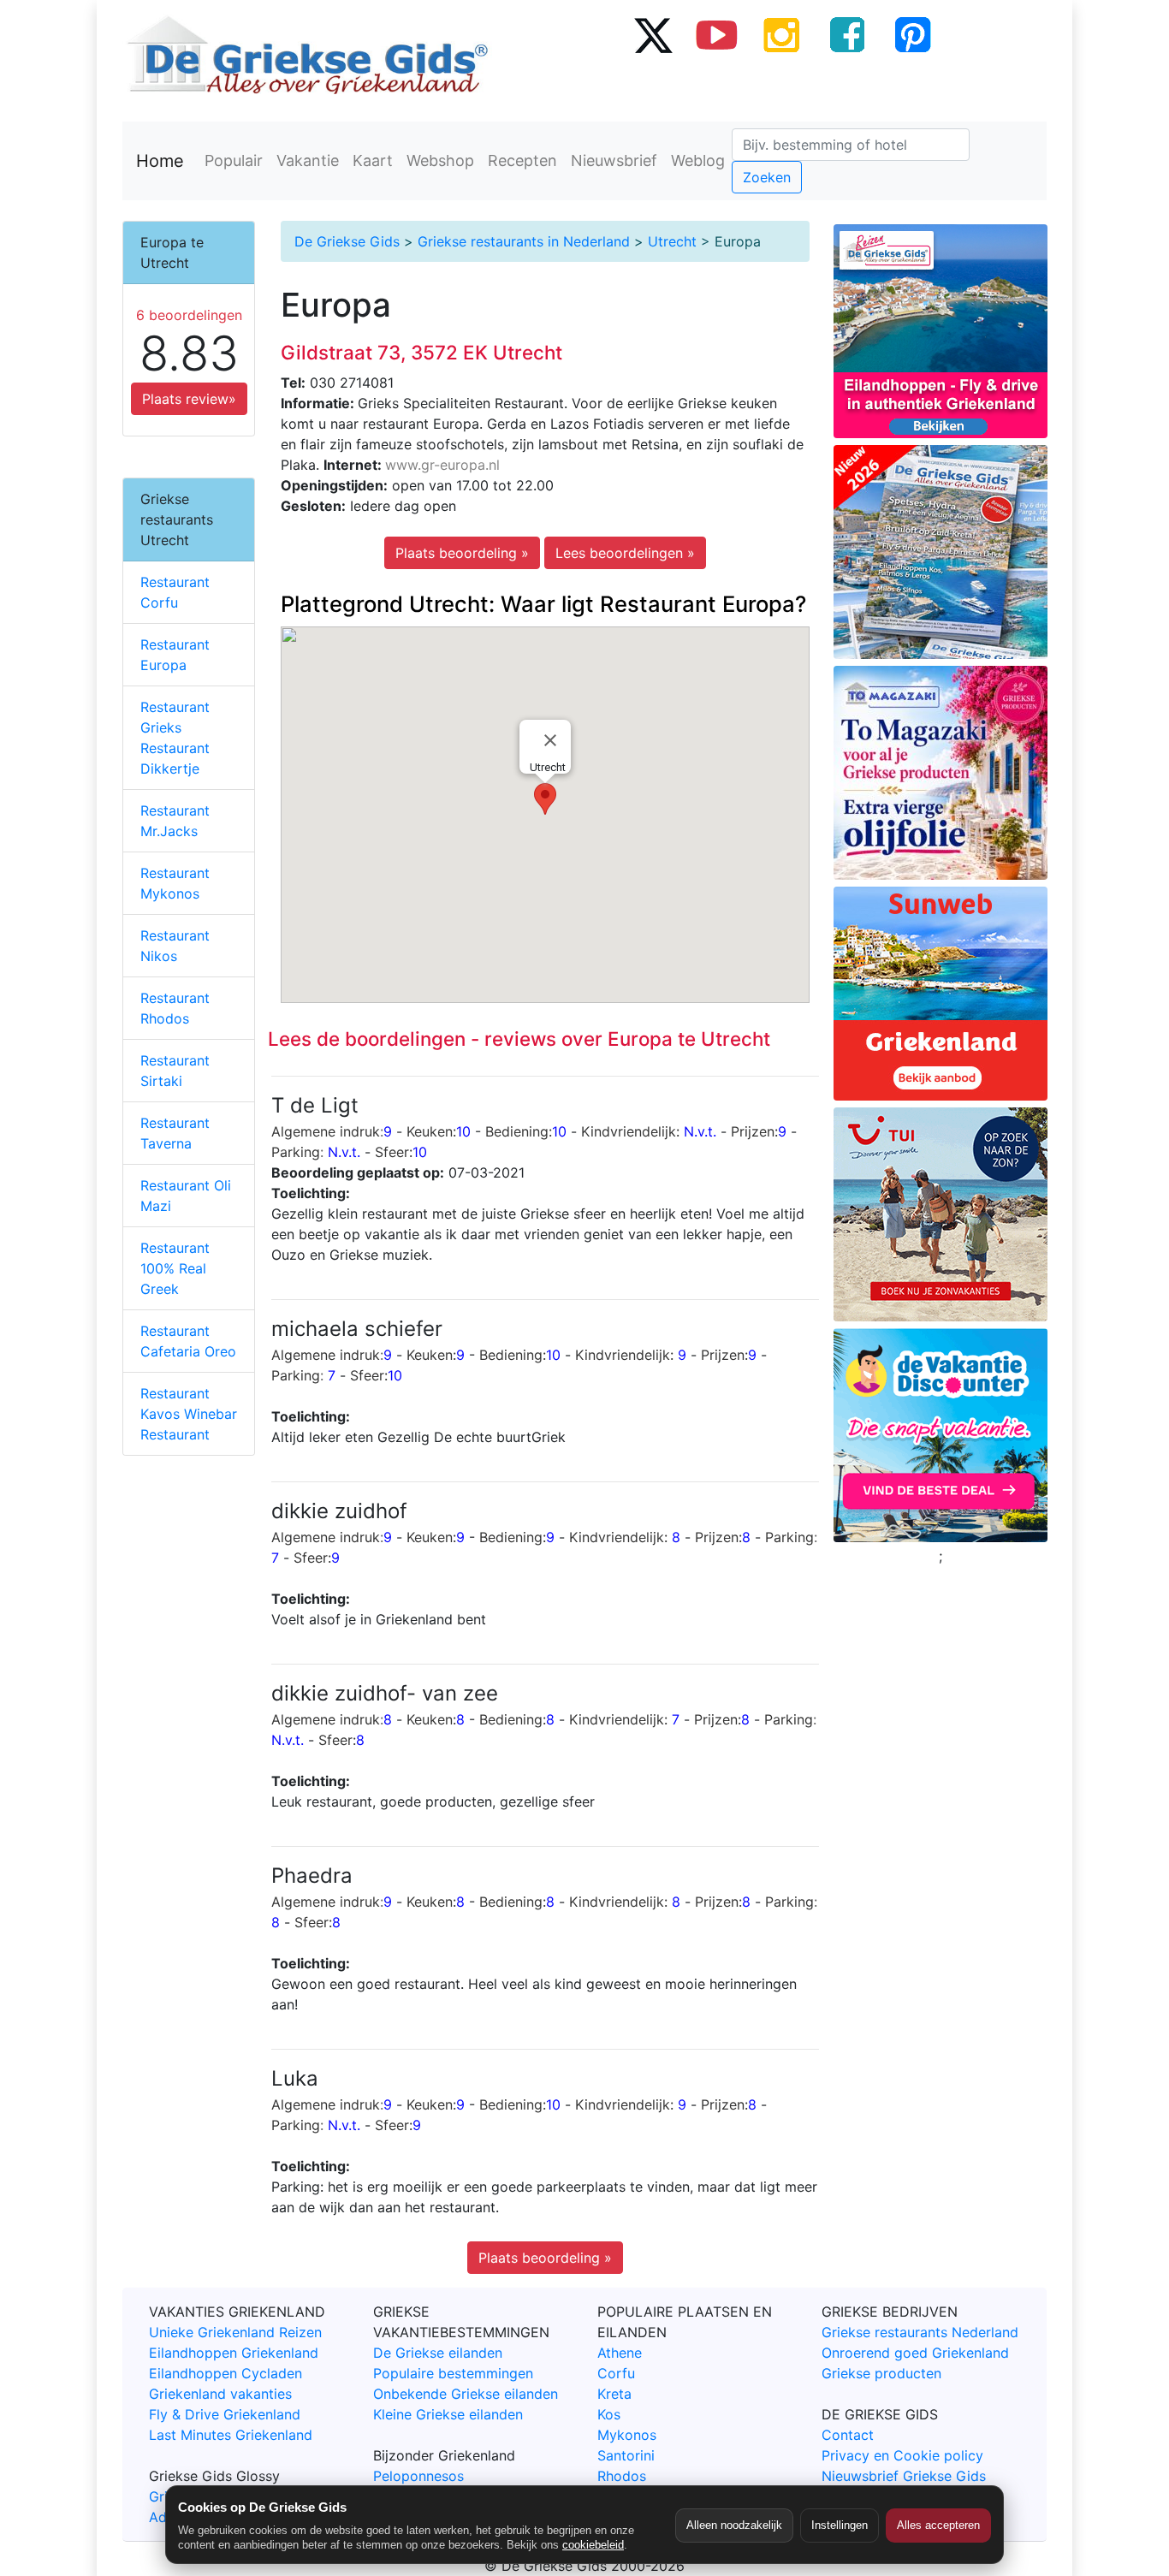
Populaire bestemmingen (453, 2373)
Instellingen (840, 2525)
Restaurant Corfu (175, 592)
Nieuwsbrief (614, 160)
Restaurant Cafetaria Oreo (188, 1341)
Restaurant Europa (175, 655)
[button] (545, 799)
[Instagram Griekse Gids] (782, 34)
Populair (234, 160)
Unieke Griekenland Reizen (235, 2332)
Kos (609, 2414)
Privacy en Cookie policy (902, 2455)
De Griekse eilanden (438, 2353)
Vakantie (308, 160)
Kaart (373, 160)
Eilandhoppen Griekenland (234, 2353)
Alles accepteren (938, 2525)
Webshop (440, 160)
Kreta (614, 2394)
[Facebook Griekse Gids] (847, 34)
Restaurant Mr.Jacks (175, 821)
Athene (620, 2353)
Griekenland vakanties (220, 2394)
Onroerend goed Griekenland (915, 2353)
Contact (848, 2435)
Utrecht (672, 241)
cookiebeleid (593, 2545)
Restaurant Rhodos (175, 1008)
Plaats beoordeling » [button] (462, 553)
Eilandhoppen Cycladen (225, 2373)
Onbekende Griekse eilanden (466, 2394)
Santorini (626, 2455)
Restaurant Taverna (175, 1133)
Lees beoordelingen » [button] (625, 553)
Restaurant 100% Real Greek (175, 1268)
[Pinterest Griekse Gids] (912, 34)
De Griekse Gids (347, 241)
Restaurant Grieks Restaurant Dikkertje (175, 738)
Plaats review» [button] (189, 399)
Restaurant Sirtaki (175, 1071)
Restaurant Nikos (175, 946)
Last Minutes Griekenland (231, 2435)
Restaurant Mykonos (175, 883)
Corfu (616, 2373)
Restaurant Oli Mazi (186, 1196)
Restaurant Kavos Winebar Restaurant (189, 1414)
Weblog (698, 160)
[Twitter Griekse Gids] (652, 34)
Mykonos (627, 2435)
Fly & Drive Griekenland (225, 2414)
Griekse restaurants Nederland (920, 2332)
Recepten (522, 160)
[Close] (550, 740)
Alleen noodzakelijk (734, 2525)
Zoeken (767, 177)
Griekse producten (881, 2373)
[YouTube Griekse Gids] (717, 34)
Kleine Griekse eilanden (448, 2414)
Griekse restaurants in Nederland (524, 241)
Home (160, 161)
